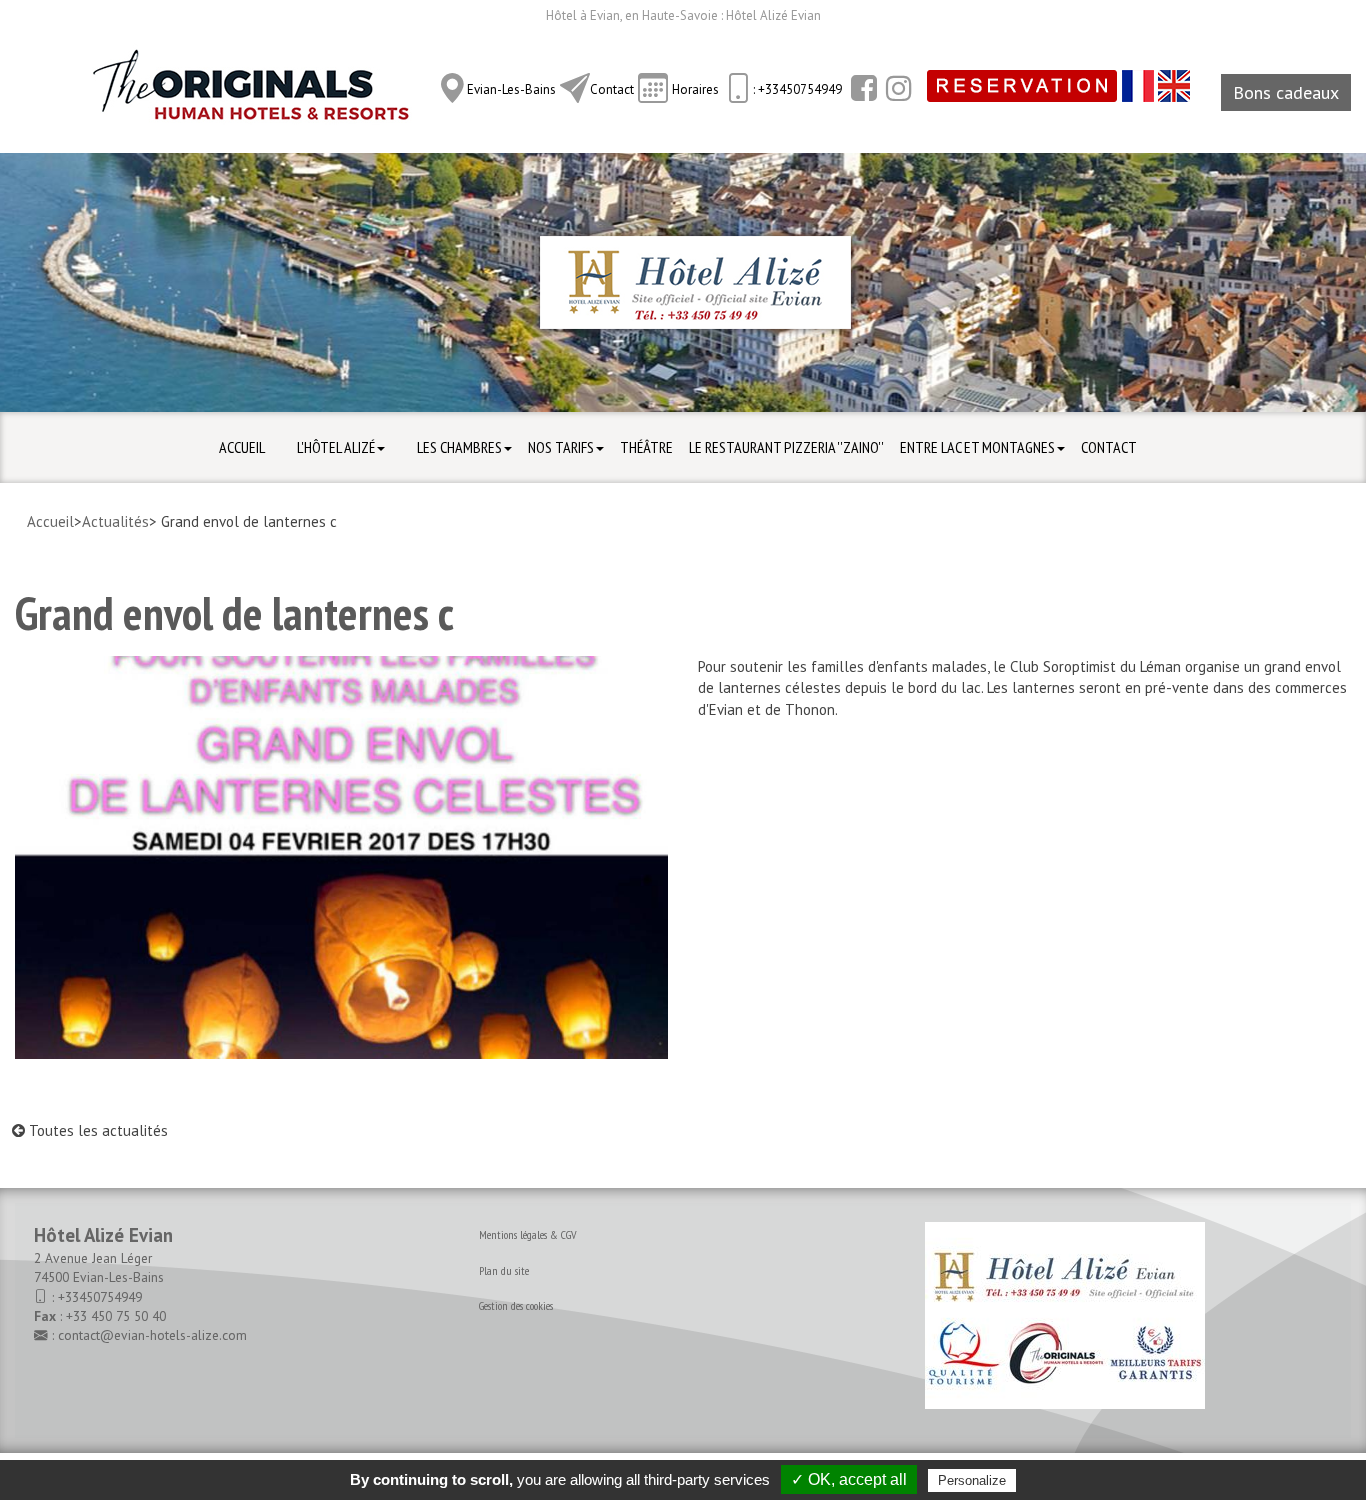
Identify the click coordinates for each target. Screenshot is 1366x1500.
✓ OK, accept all (849, 1479)
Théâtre (646, 447)
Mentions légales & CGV (528, 1234)
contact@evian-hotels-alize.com (152, 1335)
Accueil (242, 447)
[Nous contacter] (575, 88)
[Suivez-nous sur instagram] (896, 88)
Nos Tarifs (561, 447)
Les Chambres (459, 447)
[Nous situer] (452, 88)
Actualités (115, 521)
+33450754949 (100, 1297)
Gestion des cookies (516, 1305)
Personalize (972, 1480)
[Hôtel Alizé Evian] (250, 91)
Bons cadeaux (1286, 92)
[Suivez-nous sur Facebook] (861, 88)
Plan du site (504, 1270)
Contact (612, 89)
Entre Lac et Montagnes (977, 447)
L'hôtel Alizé (336, 447)
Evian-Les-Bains (511, 89)
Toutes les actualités (96, 1130)
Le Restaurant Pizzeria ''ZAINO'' (786, 447)
